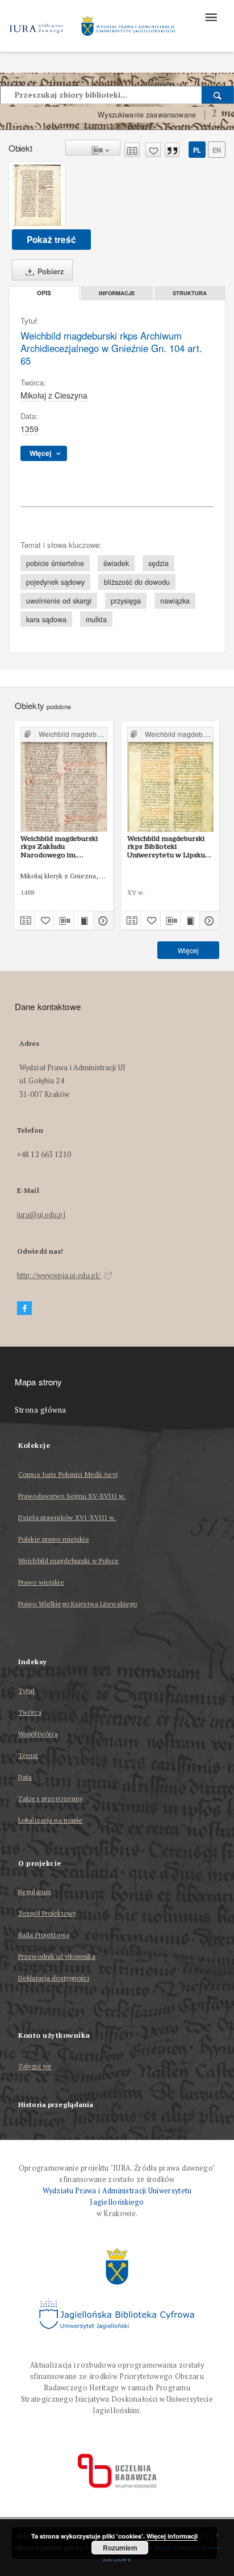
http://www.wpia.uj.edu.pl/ (59, 1276)
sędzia (158, 563)
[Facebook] (24, 1308)
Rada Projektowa (44, 1935)
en (217, 150)
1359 (30, 429)
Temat (28, 1755)
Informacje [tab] (117, 293)
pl (197, 150)
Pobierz (49, 271)
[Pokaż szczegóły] (102, 920)
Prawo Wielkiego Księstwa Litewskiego (78, 1604)
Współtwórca (38, 1734)
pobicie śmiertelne (55, 563)
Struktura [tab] (190, 293)
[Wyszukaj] (218, 95)
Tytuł (27, 1691)
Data (25, 1777)
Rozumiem (120, 2548)
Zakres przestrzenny (51, 1798)
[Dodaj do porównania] (132, 150)
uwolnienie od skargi (59, 601)
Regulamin (35, 1892)
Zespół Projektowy (47, 1913)
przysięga (126, 601)
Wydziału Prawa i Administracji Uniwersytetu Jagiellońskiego (117, 2196)
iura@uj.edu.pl (41, 1215)
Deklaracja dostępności (54, 1978)
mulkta (96, 619)
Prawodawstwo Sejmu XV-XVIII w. (72, 1496)
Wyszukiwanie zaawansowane (147, 115)
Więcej (188, 950)
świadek (116, 563)
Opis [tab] (44, 293)
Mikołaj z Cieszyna (54, 395)
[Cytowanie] (172, 150)
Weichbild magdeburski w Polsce (69, 1561)
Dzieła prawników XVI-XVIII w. (67, 1517)
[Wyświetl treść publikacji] (83, 920)
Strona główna (41, 1410)
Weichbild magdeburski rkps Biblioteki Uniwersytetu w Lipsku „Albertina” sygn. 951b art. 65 (166, 847)
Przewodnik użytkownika (57, 1956)
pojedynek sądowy (55, 582)
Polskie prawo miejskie (54, 1539)
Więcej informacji (172, 2536)
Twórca (30, 1712)
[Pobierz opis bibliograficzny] (64, 920)
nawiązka (175, 601)
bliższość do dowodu (137, 582)
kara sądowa (46, 619)
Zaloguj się (35, 2066)
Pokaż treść (51, 240)
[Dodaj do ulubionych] (153, 150)
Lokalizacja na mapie (50, 1820)
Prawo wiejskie (41, 1582)
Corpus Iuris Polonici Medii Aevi (68, 1474)
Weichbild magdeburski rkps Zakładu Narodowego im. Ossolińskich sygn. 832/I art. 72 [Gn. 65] (61, 847)
